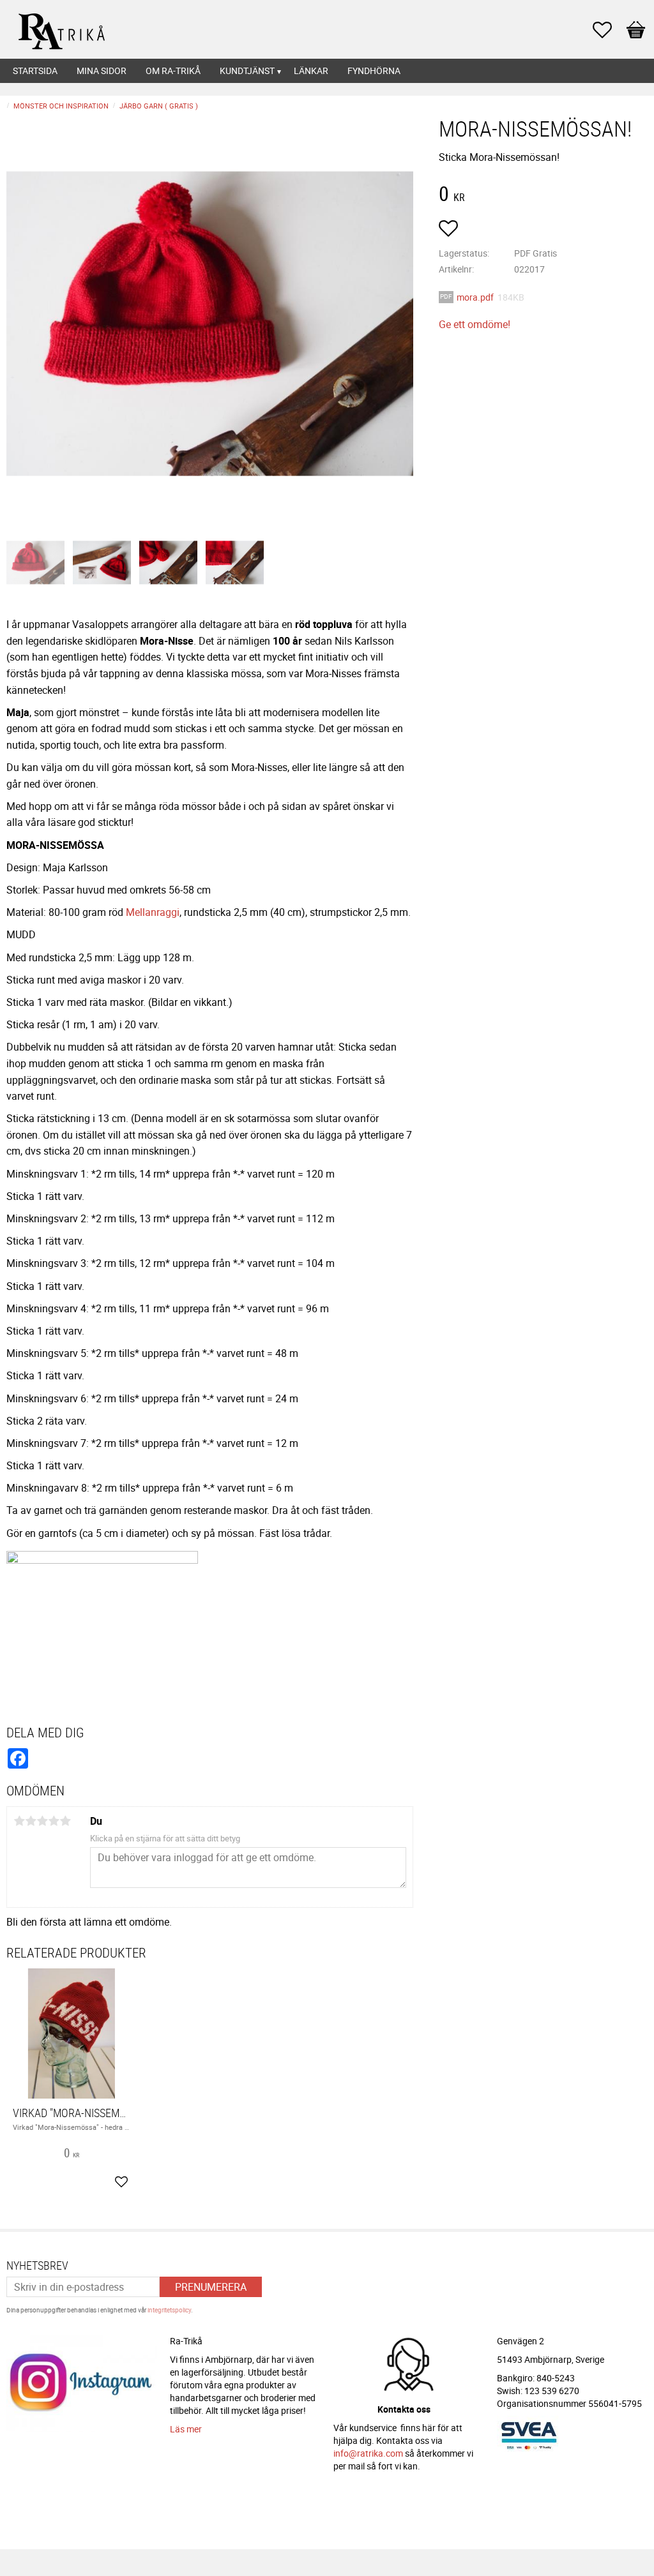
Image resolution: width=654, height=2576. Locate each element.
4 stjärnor (54, 1821)
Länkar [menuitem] (311, 71)
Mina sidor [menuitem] (102, 71)
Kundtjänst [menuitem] (247, 71)
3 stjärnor (42, 1821)
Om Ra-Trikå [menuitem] (173, 71)
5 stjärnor (65, 1821)
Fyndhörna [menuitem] (374, 71)
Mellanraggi (153, 912)
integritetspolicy (169, 2310)
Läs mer (186, 2429)
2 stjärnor (31, 1821)
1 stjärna (19, 1821)
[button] (609, 30)
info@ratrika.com (368, 2453)
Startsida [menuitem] (35, 71)
